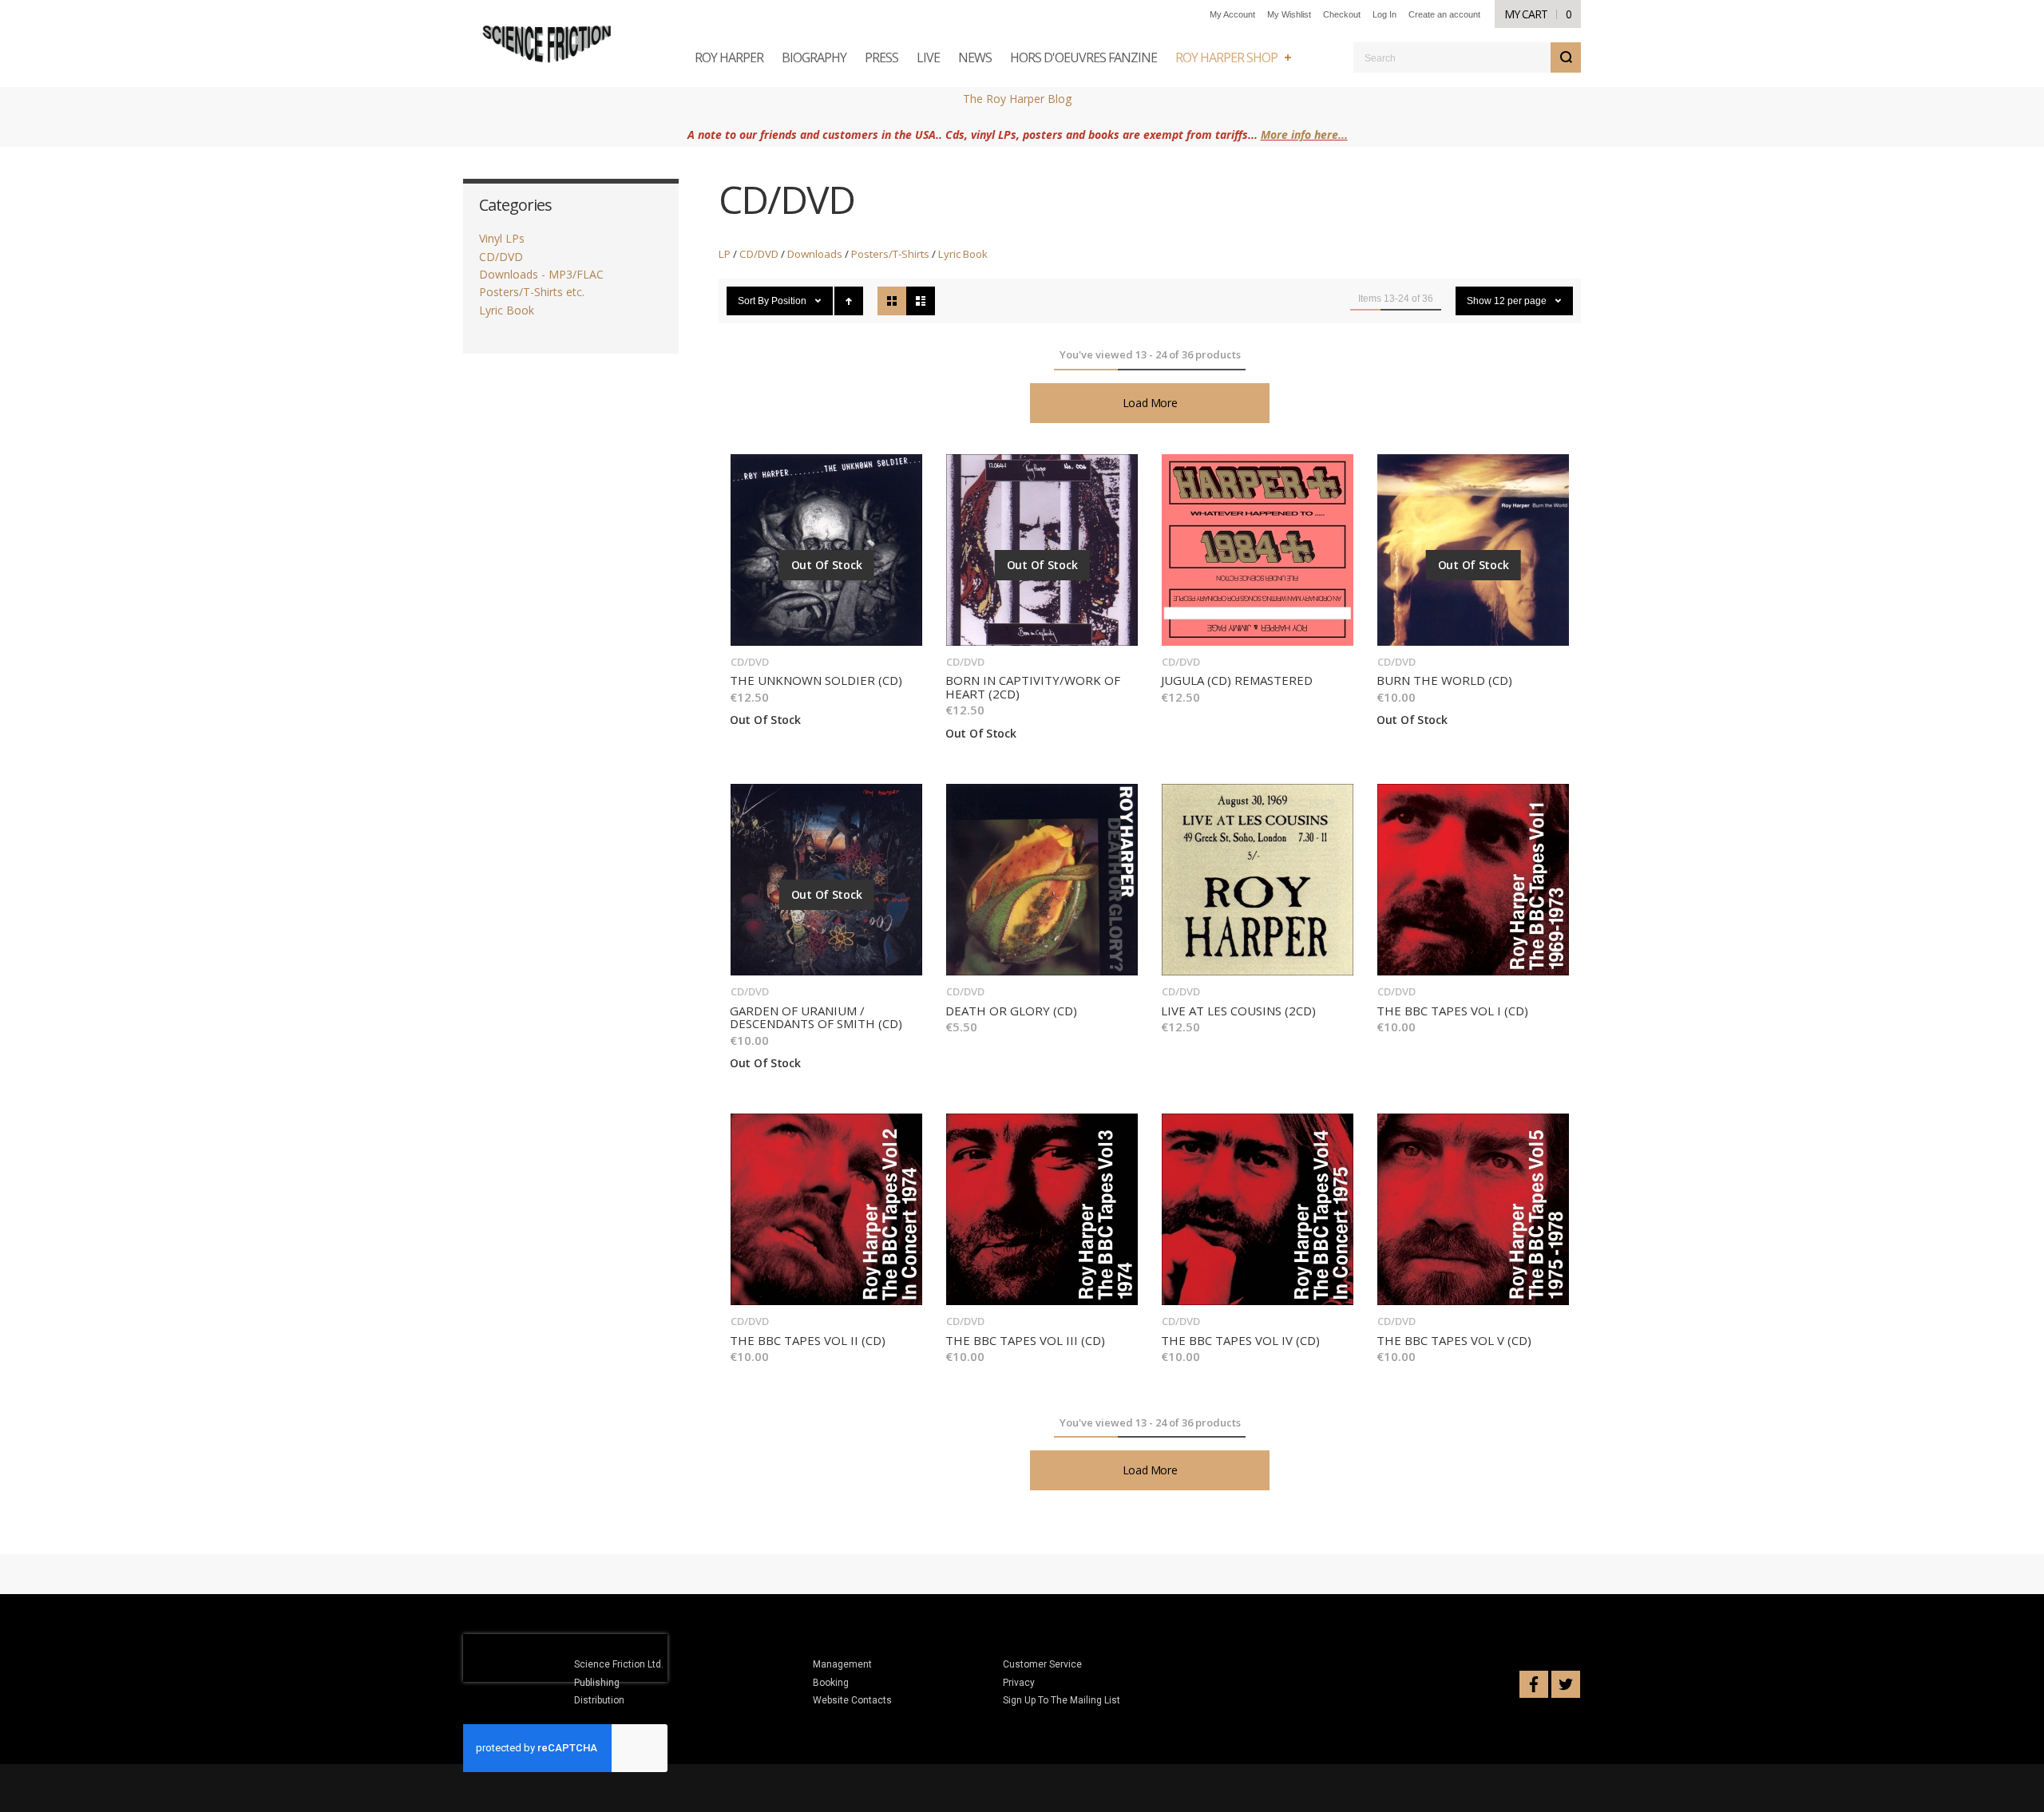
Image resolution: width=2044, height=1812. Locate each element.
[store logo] (547, 44)
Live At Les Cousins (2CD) (1238, 1011)
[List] (921, 301)
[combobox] (1467, 57)
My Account (1232, 14)
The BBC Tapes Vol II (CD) (808, 1340)
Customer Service (1042, 1664)
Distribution (599, 1700)
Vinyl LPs (502, 238)
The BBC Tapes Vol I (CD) (1452, 1011)
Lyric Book (963, 254)
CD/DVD (759, 254)
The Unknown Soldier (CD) (816, 680)
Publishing (597, 1683)
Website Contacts (852, 1700)
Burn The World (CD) (1444, 680)
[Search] (1566, 57)
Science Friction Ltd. (619, 1664)
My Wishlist (1289, 14)
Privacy (1019, 1683)
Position (790, 301)
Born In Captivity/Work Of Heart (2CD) (1033, 687)
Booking (831, 1683)
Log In (1384, 14)
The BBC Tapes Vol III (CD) (1025, 1340)
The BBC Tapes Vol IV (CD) (1240, 1340)
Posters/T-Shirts (890, 254)
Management (842, 1664)
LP (725, 254)
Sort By (753, 301)
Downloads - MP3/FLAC (541, 274)
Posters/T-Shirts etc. (532, 292)
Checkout (1342, 14)
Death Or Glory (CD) (1011, 1011)
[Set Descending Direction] (849, 301)
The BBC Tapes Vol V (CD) (1454, 1340)
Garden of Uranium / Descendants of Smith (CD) (816, 1017)
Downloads (815, 254)
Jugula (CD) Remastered (1237, 680)
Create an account (1444, 14)
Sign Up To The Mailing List (1062, 1700)
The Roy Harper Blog (1017, 99)
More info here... (1304, 135)
